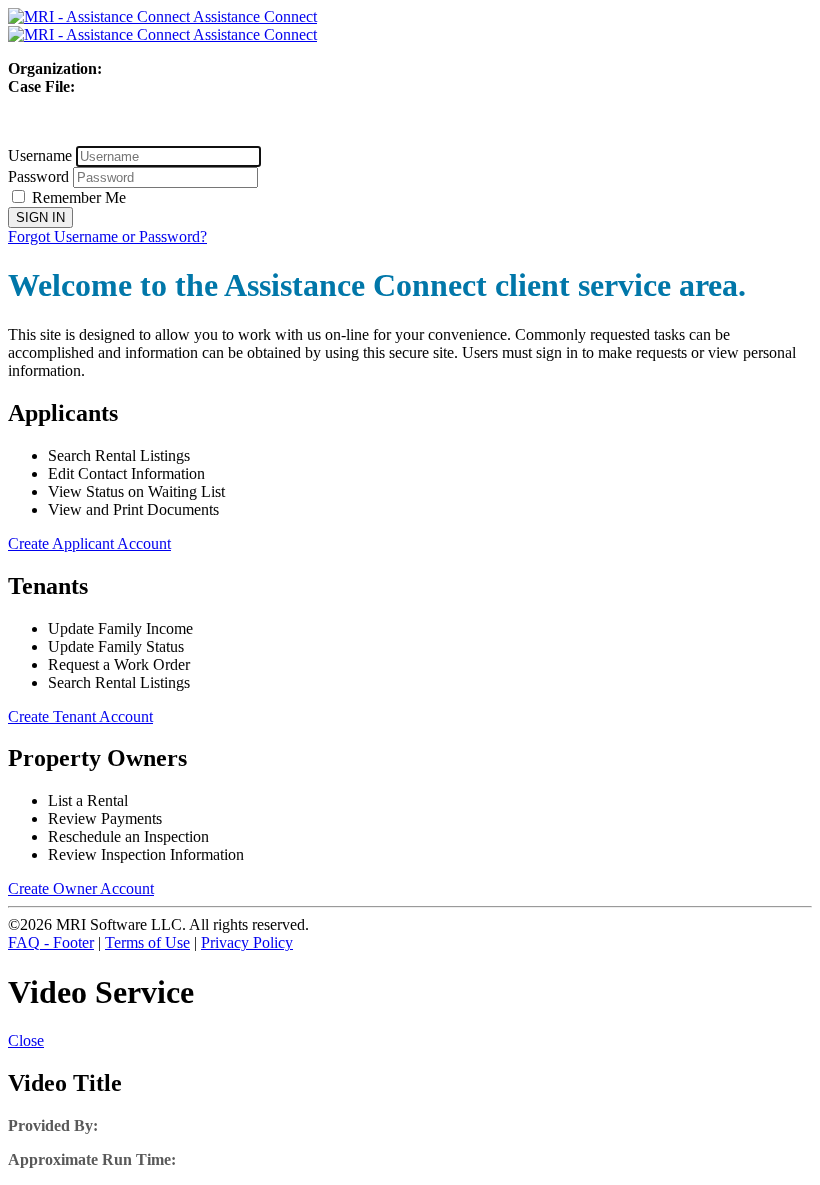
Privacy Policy (247, 942)
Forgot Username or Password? (107, 236)
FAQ (51, 942)
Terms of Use (147, 942)
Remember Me (79, 197)
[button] (26, 1040)
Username (40, 155)
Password (38, 176)
